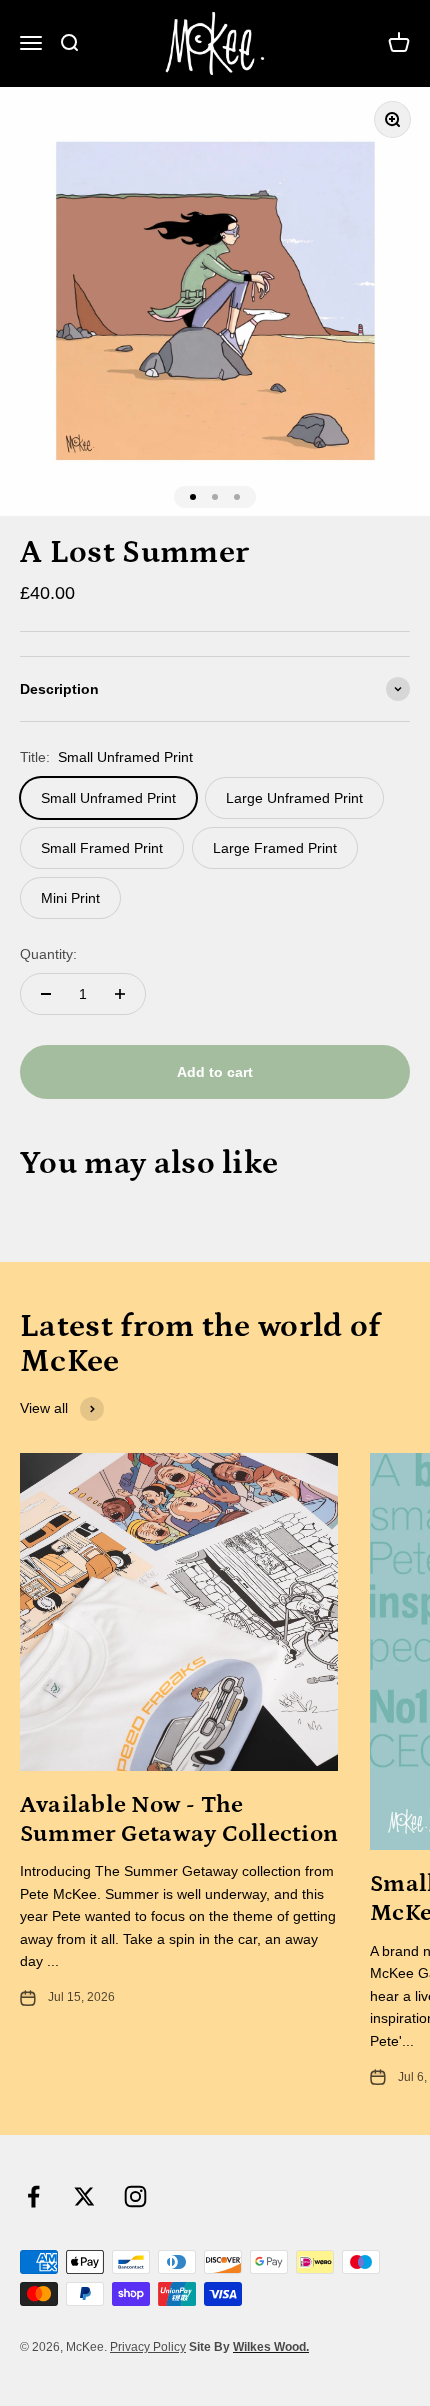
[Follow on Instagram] (135, 2196)
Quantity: (48, 954)
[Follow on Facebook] (33, 2196)
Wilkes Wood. (271, 2347)
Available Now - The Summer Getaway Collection (179, 1819)
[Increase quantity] (120, 994)
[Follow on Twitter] (84, 2196)
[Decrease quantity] (46, 994)
